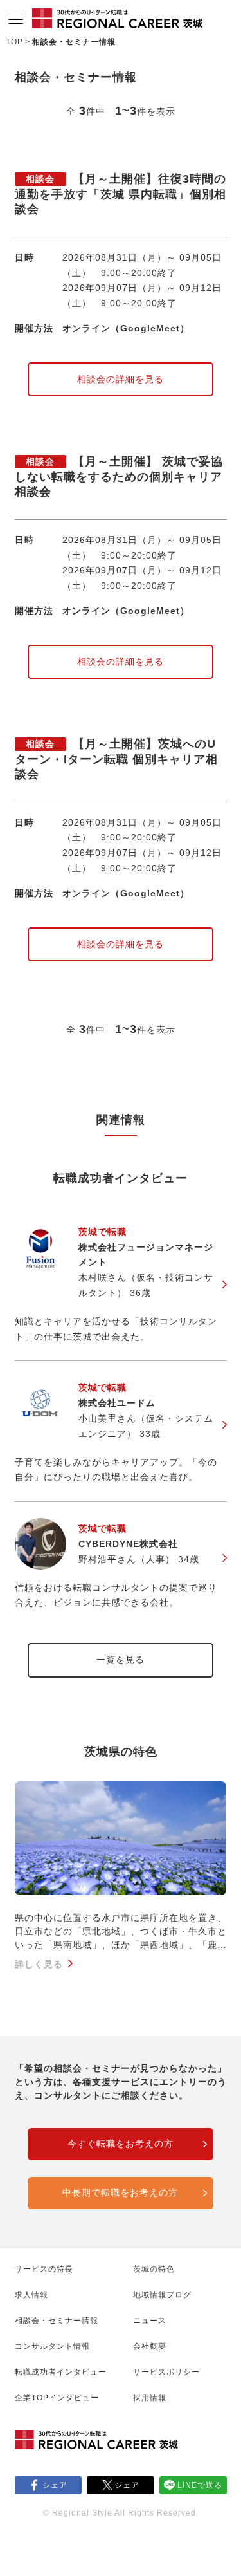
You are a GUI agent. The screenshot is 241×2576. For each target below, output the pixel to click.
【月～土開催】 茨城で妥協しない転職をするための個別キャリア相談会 (119, 477)
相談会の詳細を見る (121, 379)
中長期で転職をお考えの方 (120, 2192)
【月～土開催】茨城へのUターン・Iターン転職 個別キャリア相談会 (116, 759)
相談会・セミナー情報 (57, 2321)
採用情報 (150, 2398)
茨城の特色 (154, 2269)
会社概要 (150, 2346)
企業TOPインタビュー (57, 2398)
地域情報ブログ (162, 2295)
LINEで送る (200, 2485)
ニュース (150, 2321)
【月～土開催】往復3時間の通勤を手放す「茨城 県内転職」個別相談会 (121, 194)
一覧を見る (121, 1660)
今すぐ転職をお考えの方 (121, 2144)
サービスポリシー (166, 2372)
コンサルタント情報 (52, 2346)
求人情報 (31, 2295)
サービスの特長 (44, 2269)
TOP (14, 42)
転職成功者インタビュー (61, 2372)
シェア (55, 2485)
